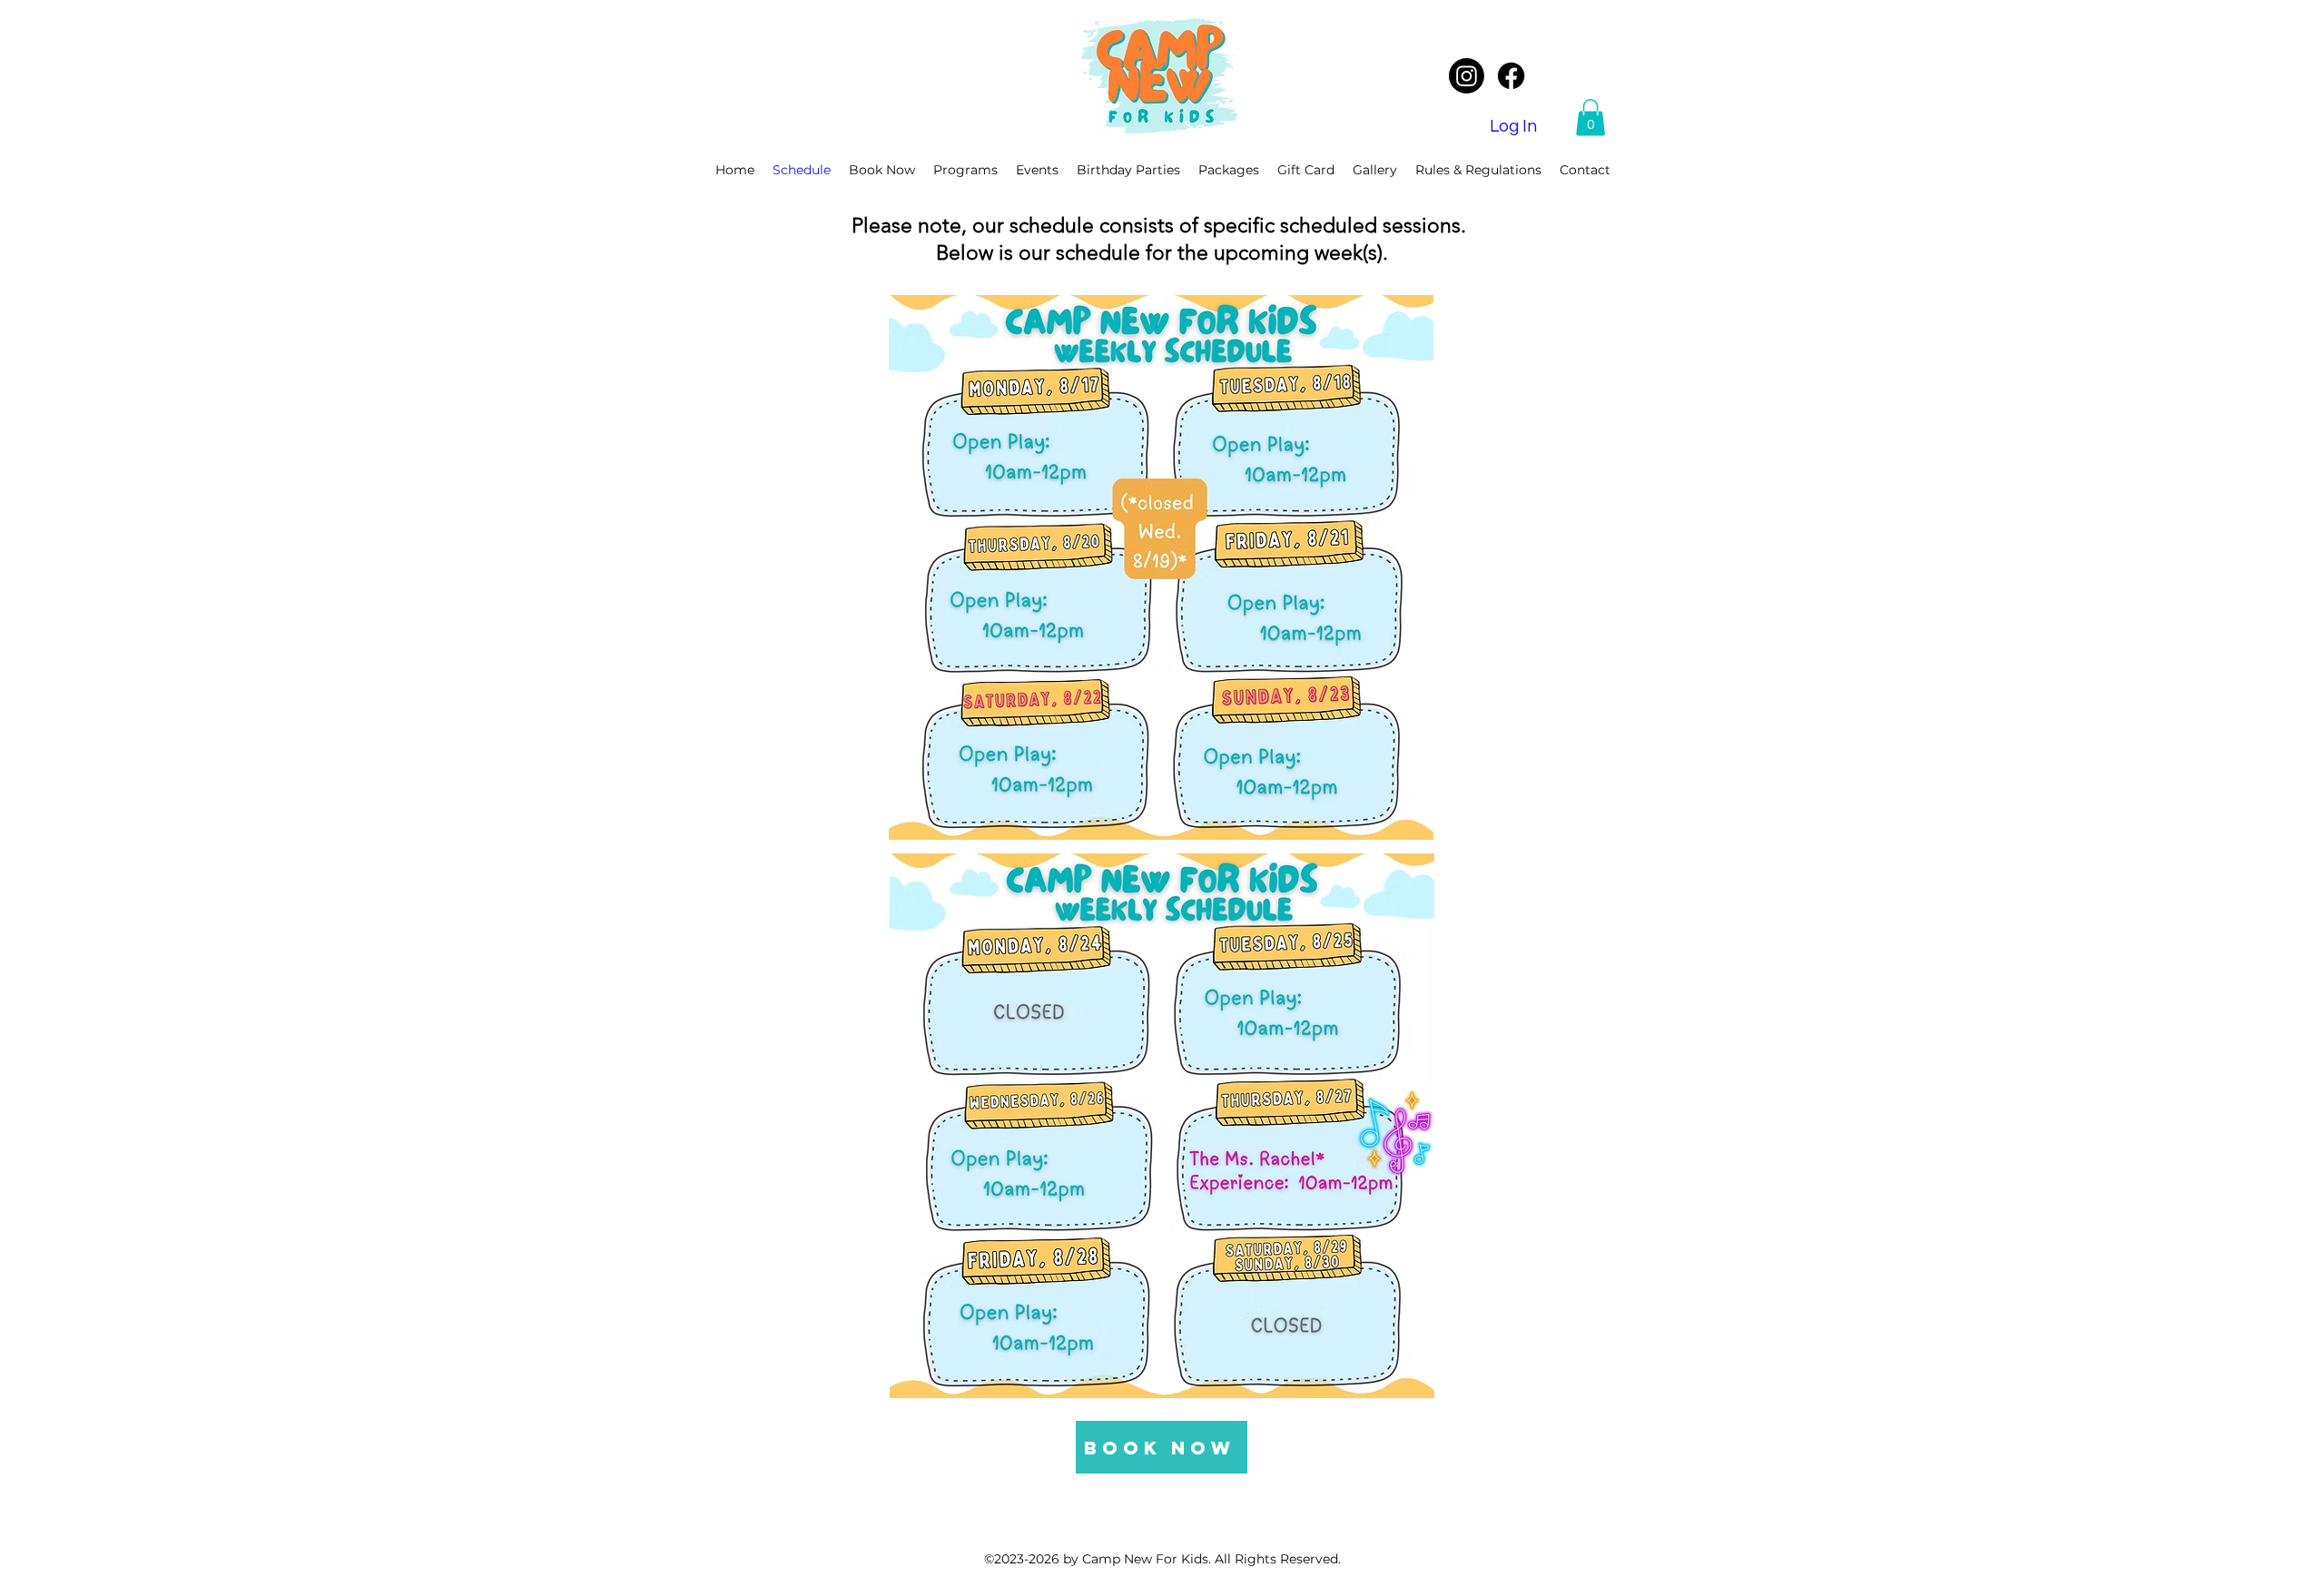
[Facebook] (1511, 76)
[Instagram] (1467, 76)
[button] (1590, 118)
